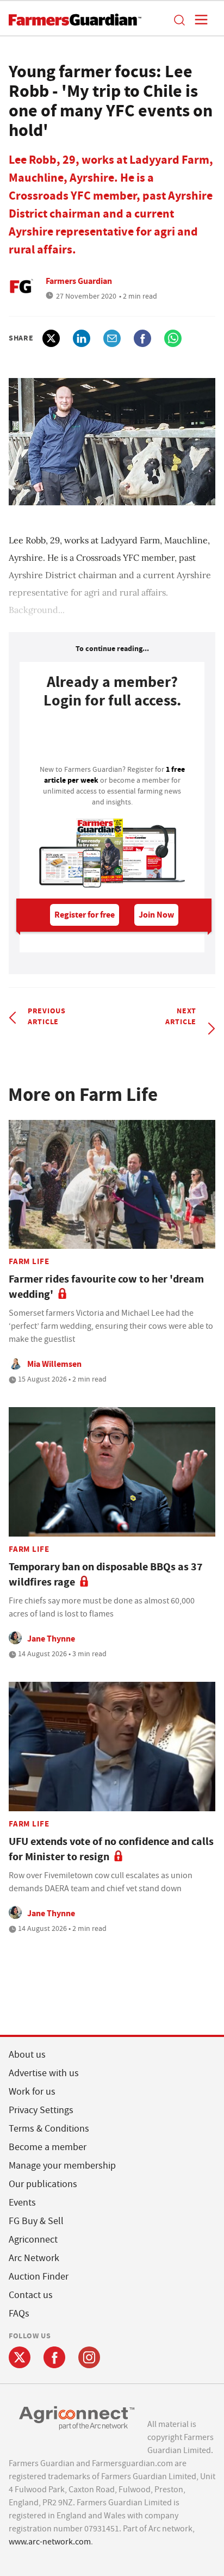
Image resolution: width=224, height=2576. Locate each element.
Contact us (31, 2295)
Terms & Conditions (49, 2129)
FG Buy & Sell (36, 2221)
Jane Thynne (51, 1639)
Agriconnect (33, 2240)
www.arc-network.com (50, 2542)
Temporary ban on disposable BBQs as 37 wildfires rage (106, 1574)
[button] (179, 20)
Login (112, 740)
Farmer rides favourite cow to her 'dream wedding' (106, 1287)
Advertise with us (44, 2073)
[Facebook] (54, 2357)
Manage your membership (62, 2166)
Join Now (156, 915)
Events (22, 2203)
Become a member (48, 2147)
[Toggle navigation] (198, 20)
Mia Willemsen (54, 1364)
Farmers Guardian (79, 281)
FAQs (19, 2314)
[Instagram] (89, 2357)
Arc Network (34, 2258)
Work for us (32, 2092)
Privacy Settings (41, 2110)
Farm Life (29, 1261)
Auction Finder (39, 2277)
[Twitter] (20, 2357)
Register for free (85, 915)
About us (27, 2055)
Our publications (43, 2184)
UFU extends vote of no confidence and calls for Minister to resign (111, 1849)
